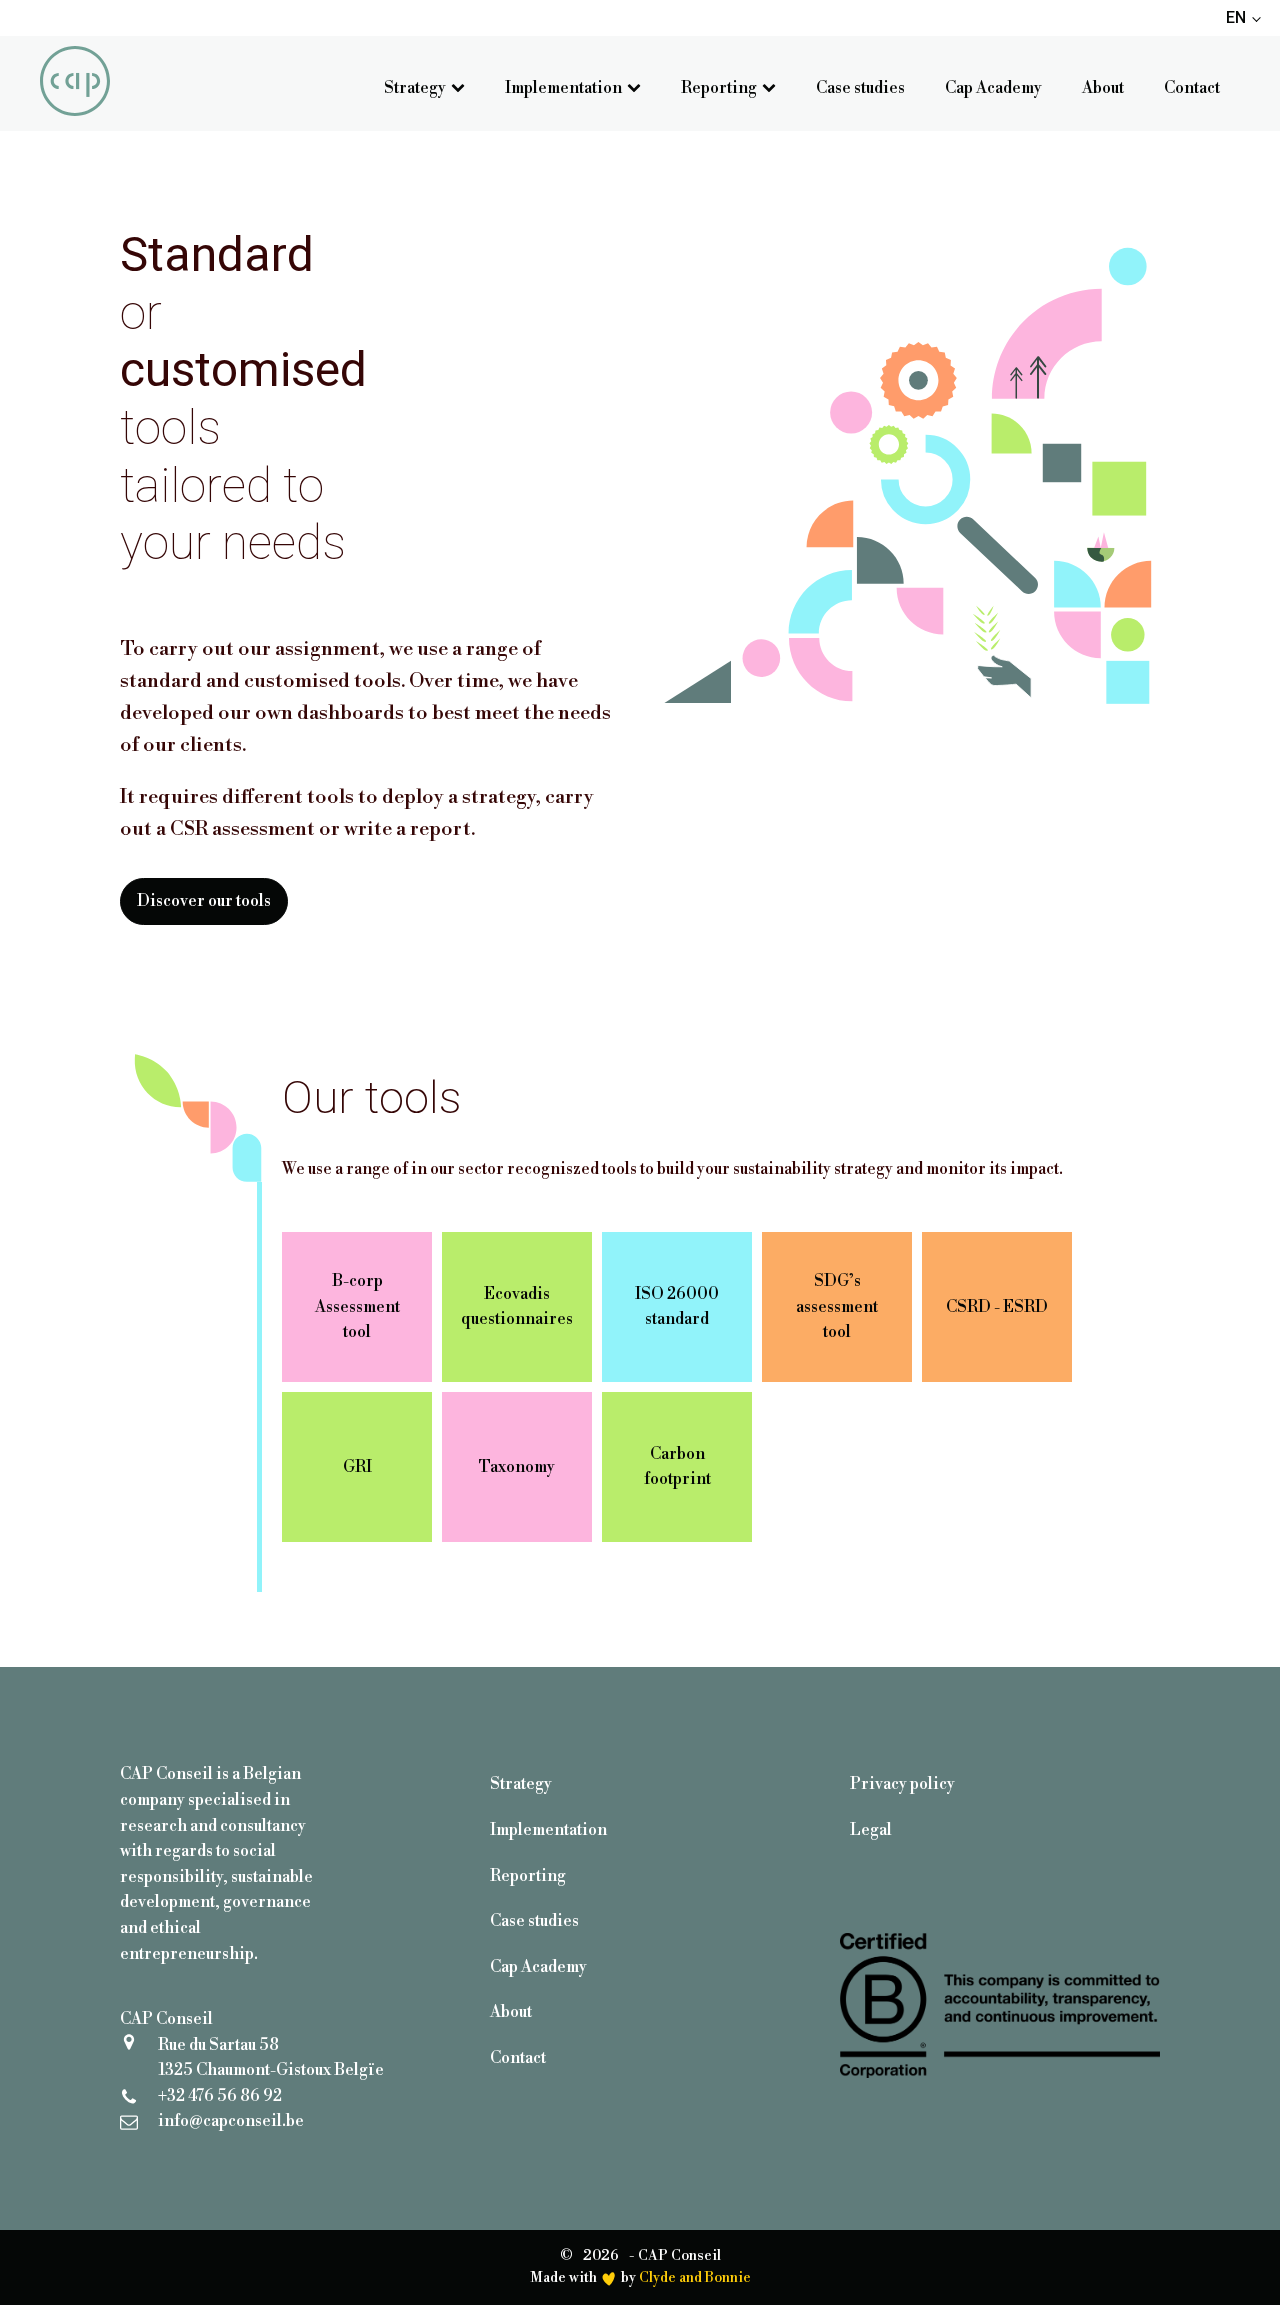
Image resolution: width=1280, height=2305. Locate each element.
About (1103, 88)
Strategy (415, 88)
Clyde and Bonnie (695, 2278)
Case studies (860, 88)
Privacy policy (902, 1784)
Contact (1192, 88)
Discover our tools (204, 901)
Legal (871, 1830)
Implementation (563, 88)
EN (1236, 17)
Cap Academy (993, 88)
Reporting (719, 88)
